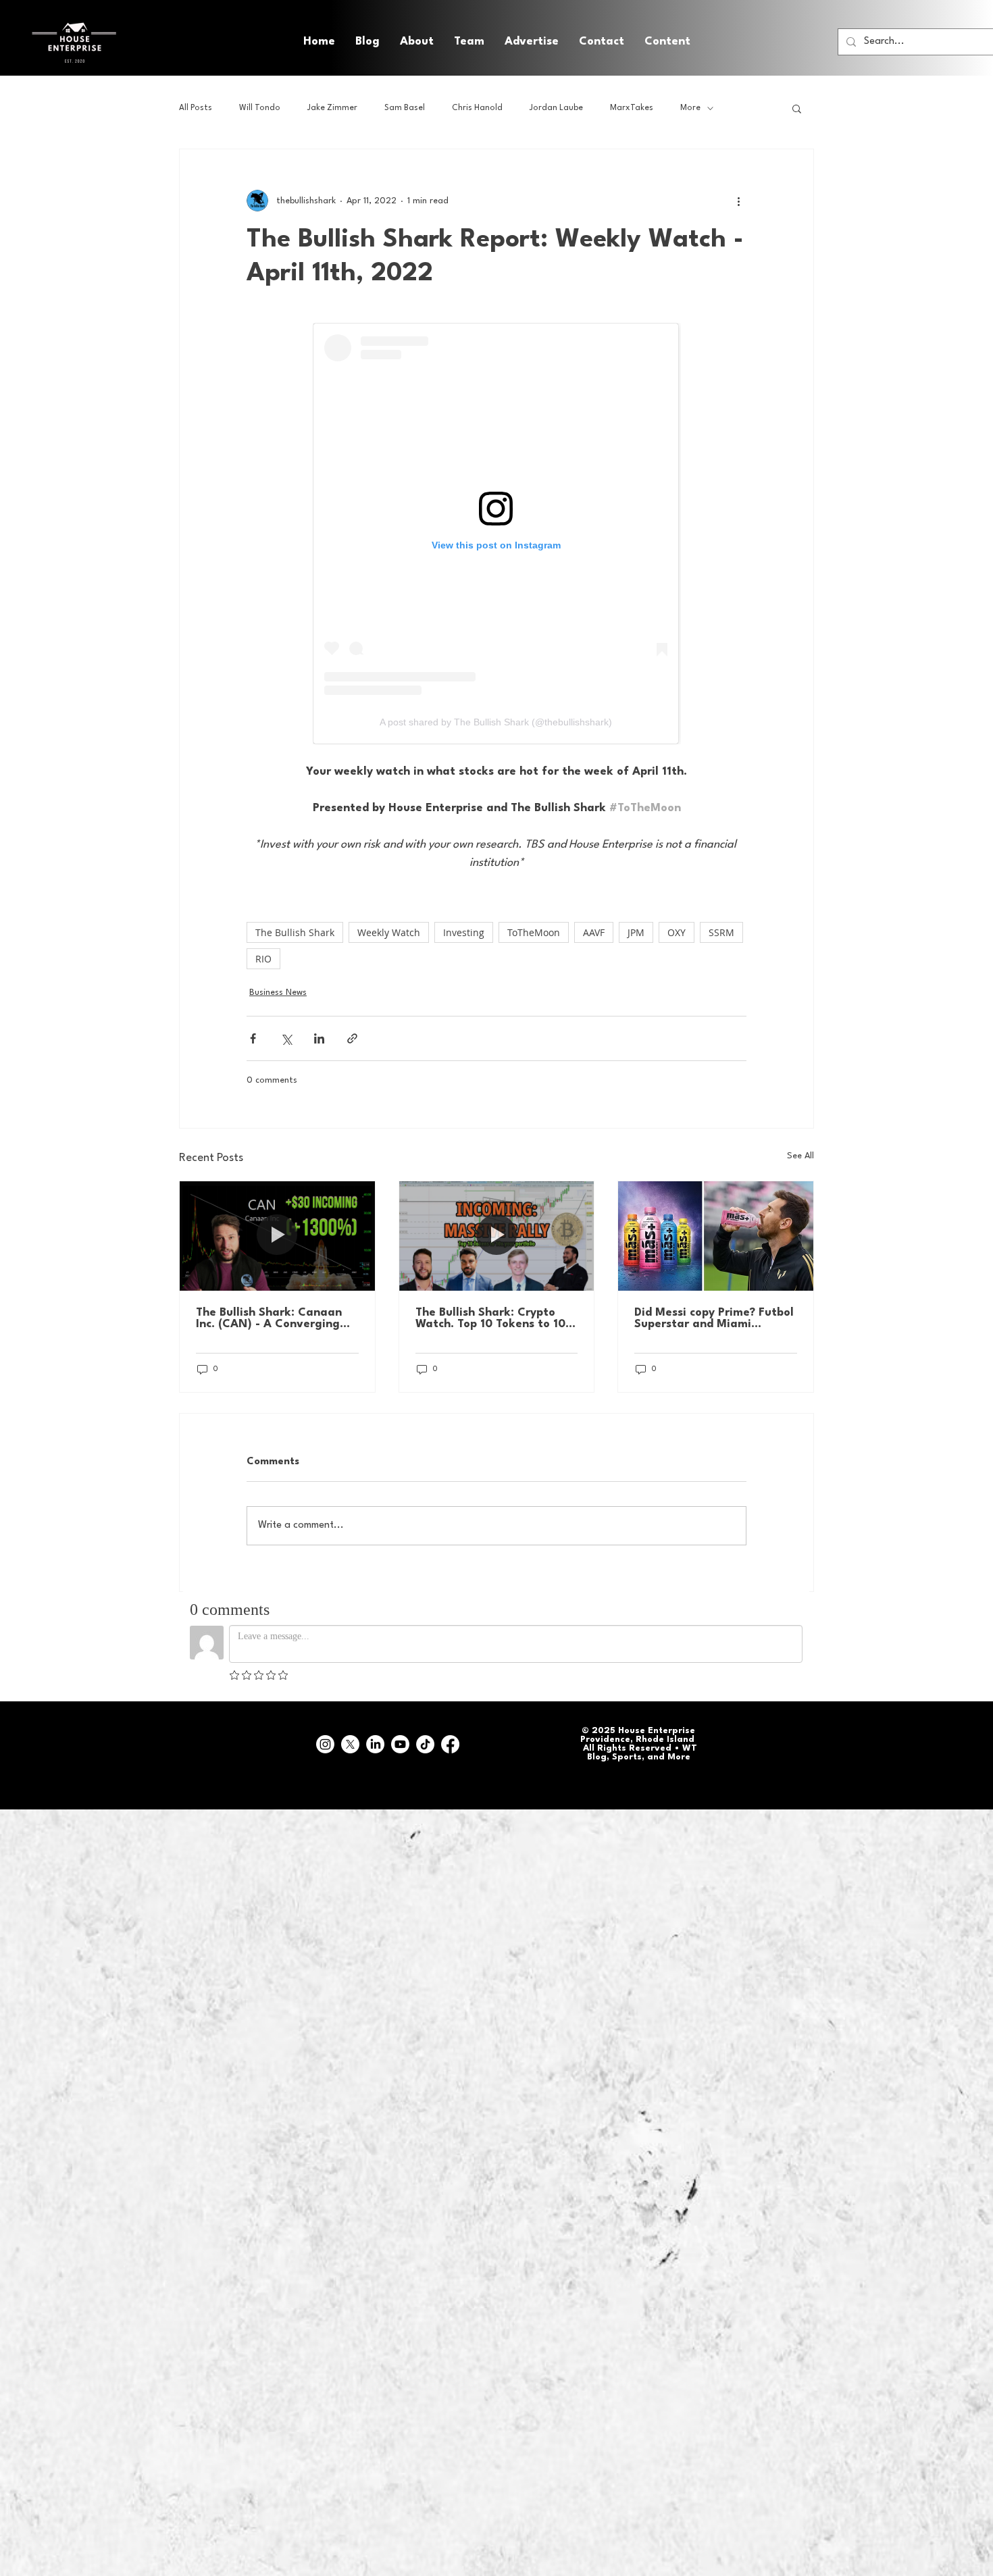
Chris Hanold (477, 108)
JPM (636, 932)
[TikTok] (425, 1744)
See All (800, 1156)
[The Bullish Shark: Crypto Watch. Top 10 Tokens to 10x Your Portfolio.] (497, 1236)
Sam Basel (405, 108)
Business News (278, 993)
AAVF (594, 932)
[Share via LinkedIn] (319, 1038)
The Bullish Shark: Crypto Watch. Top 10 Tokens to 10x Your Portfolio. (494, 1318)
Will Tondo (260, 108)
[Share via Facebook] (253, 1038)
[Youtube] (400, 1744)
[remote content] (497, 534)
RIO (263, 959)
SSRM (721, 932)
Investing (464, 932)
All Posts (196, 108)
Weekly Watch (389, 932)
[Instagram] (325, 1744)
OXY (677, 932)
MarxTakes (632, 108)
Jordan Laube (556, 108)
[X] (350, 1744)
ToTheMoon (534, 932)
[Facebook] (450, 1744)
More (690, 108)
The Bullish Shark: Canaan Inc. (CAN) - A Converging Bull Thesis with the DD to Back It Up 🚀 (269, 1318)
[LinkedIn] (375, 1744)
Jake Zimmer (332, 108)
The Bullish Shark (295, 932)
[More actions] (738, 201)
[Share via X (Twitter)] (286, 1038)
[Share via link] (352, 1038)
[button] (667, 42)
